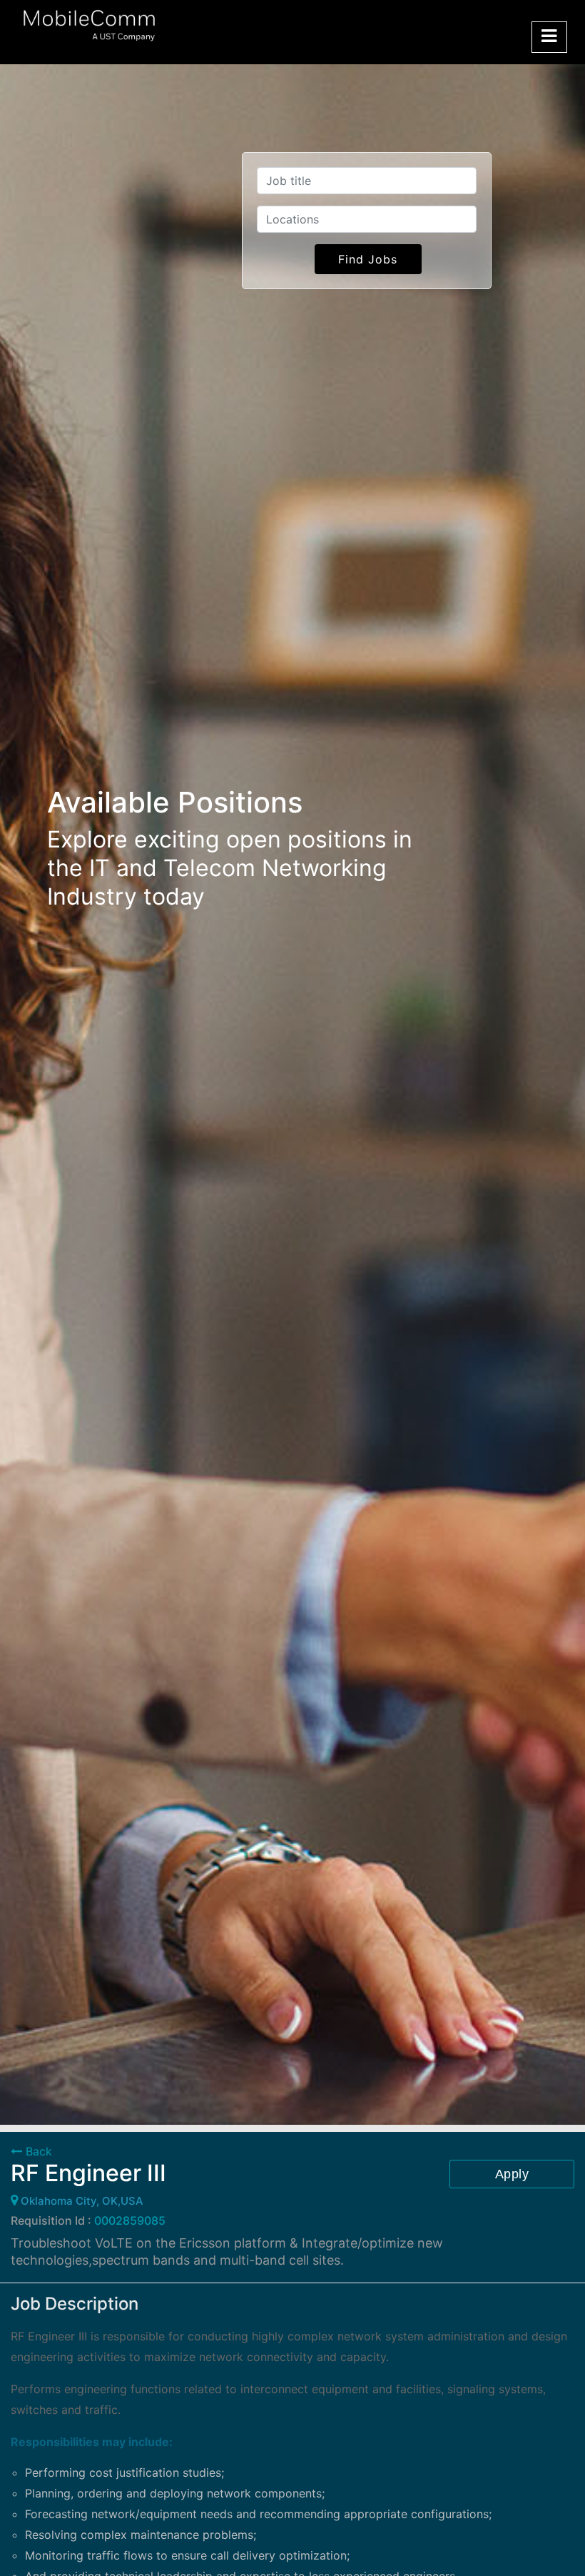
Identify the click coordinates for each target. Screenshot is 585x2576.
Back (37, 2151)
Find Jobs (368, 259)
